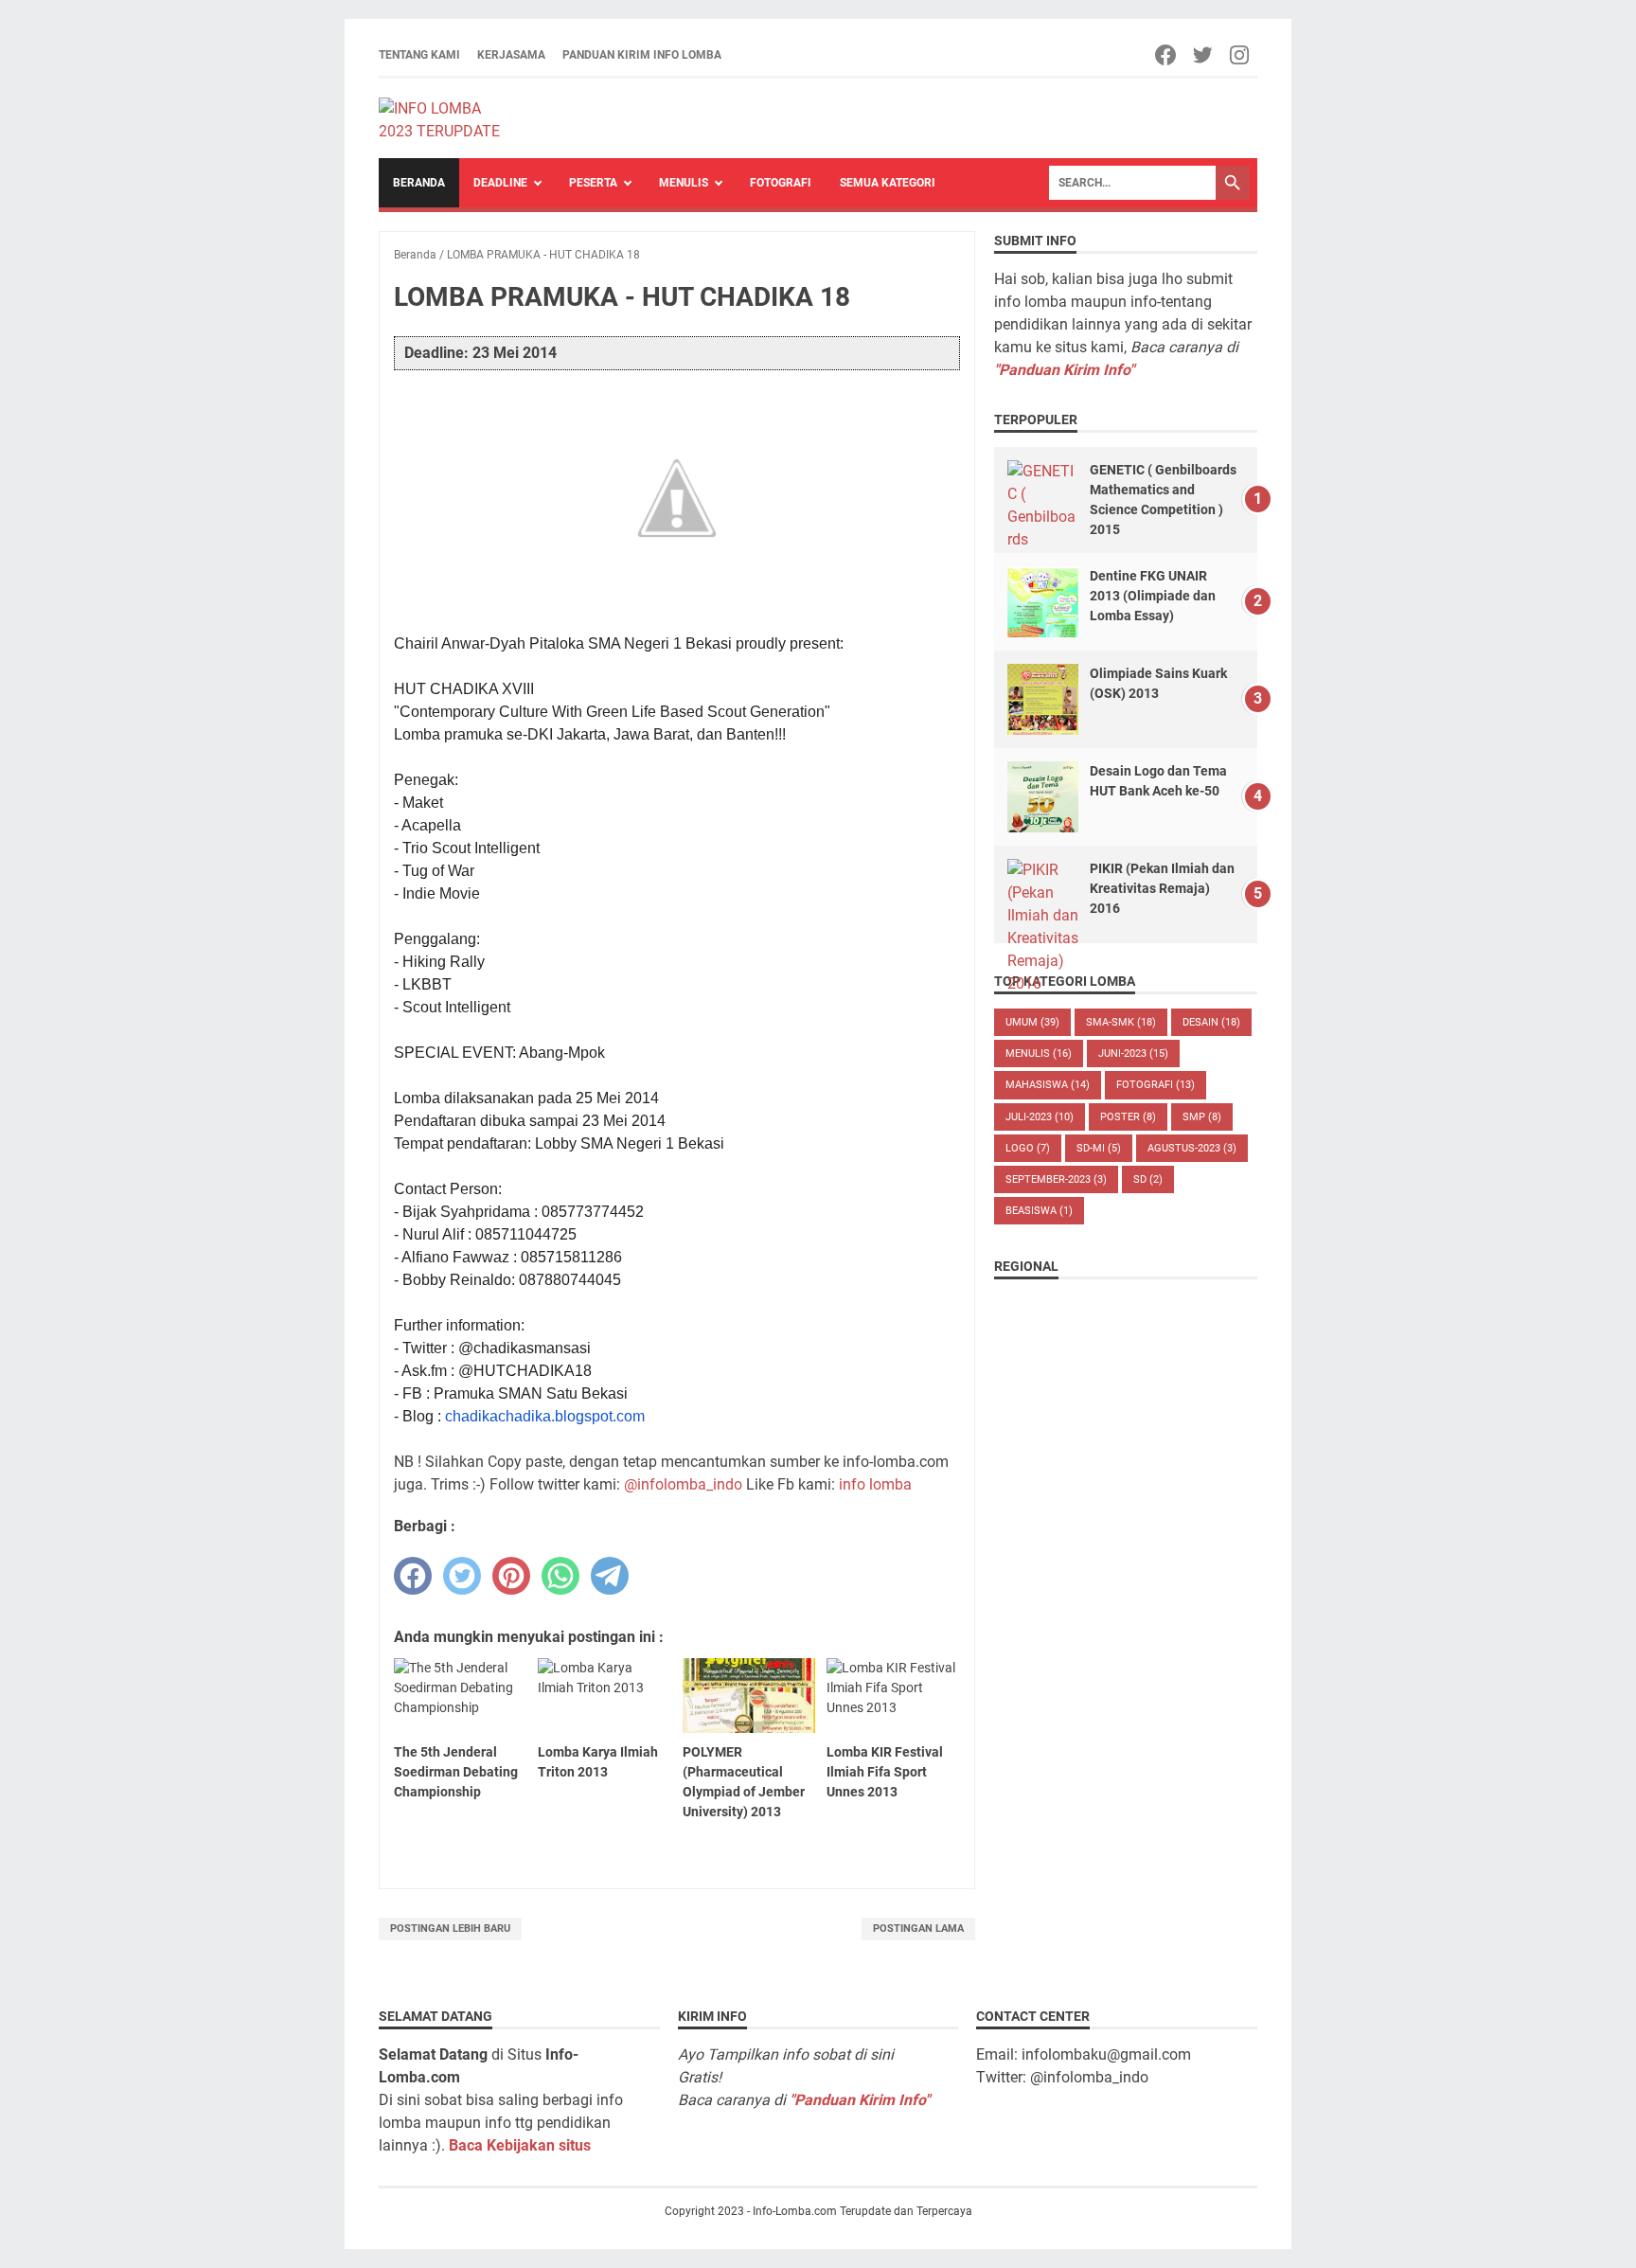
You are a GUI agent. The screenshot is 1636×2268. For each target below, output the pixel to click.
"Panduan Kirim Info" (1064, 370)
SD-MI (1099, 1148)
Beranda (419, 183)
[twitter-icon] (1204, 55)
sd (1148, 1179)
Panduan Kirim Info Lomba (642, 55)
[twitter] (462, 1576)
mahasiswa (1048, 1085)
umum (1032, 1022)
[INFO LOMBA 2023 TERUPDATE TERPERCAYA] (448, 118)
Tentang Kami (419, 55)
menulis (1039, 1054)
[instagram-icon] (1241, 55)
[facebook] (413, 1576)
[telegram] (610, 1576)
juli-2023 (1040, 1117)
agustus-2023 (1192, 1148)
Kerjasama (511, 55)
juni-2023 (1133, 1054)
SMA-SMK (1121, 1022)
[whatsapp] (560, 1576)
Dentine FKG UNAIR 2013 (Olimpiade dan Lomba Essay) (1153, 596)
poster (1128, 1117)
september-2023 (1056, 1179)
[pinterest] (511, 1576)
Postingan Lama (918, 1929)
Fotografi (781, 183)
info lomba (875, 1484)
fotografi (1156, 1085)
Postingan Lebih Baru (450, 1929)
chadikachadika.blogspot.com (545, 1416)
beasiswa (1039, 1211)
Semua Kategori (888, 183)
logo (1028, 1148)
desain (1211, 1022)
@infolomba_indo (683, 1484)
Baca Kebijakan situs (520, 2145)
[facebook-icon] (1167, 55)
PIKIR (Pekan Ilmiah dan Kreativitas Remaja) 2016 (1162, 888)
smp (1202, 1117)
